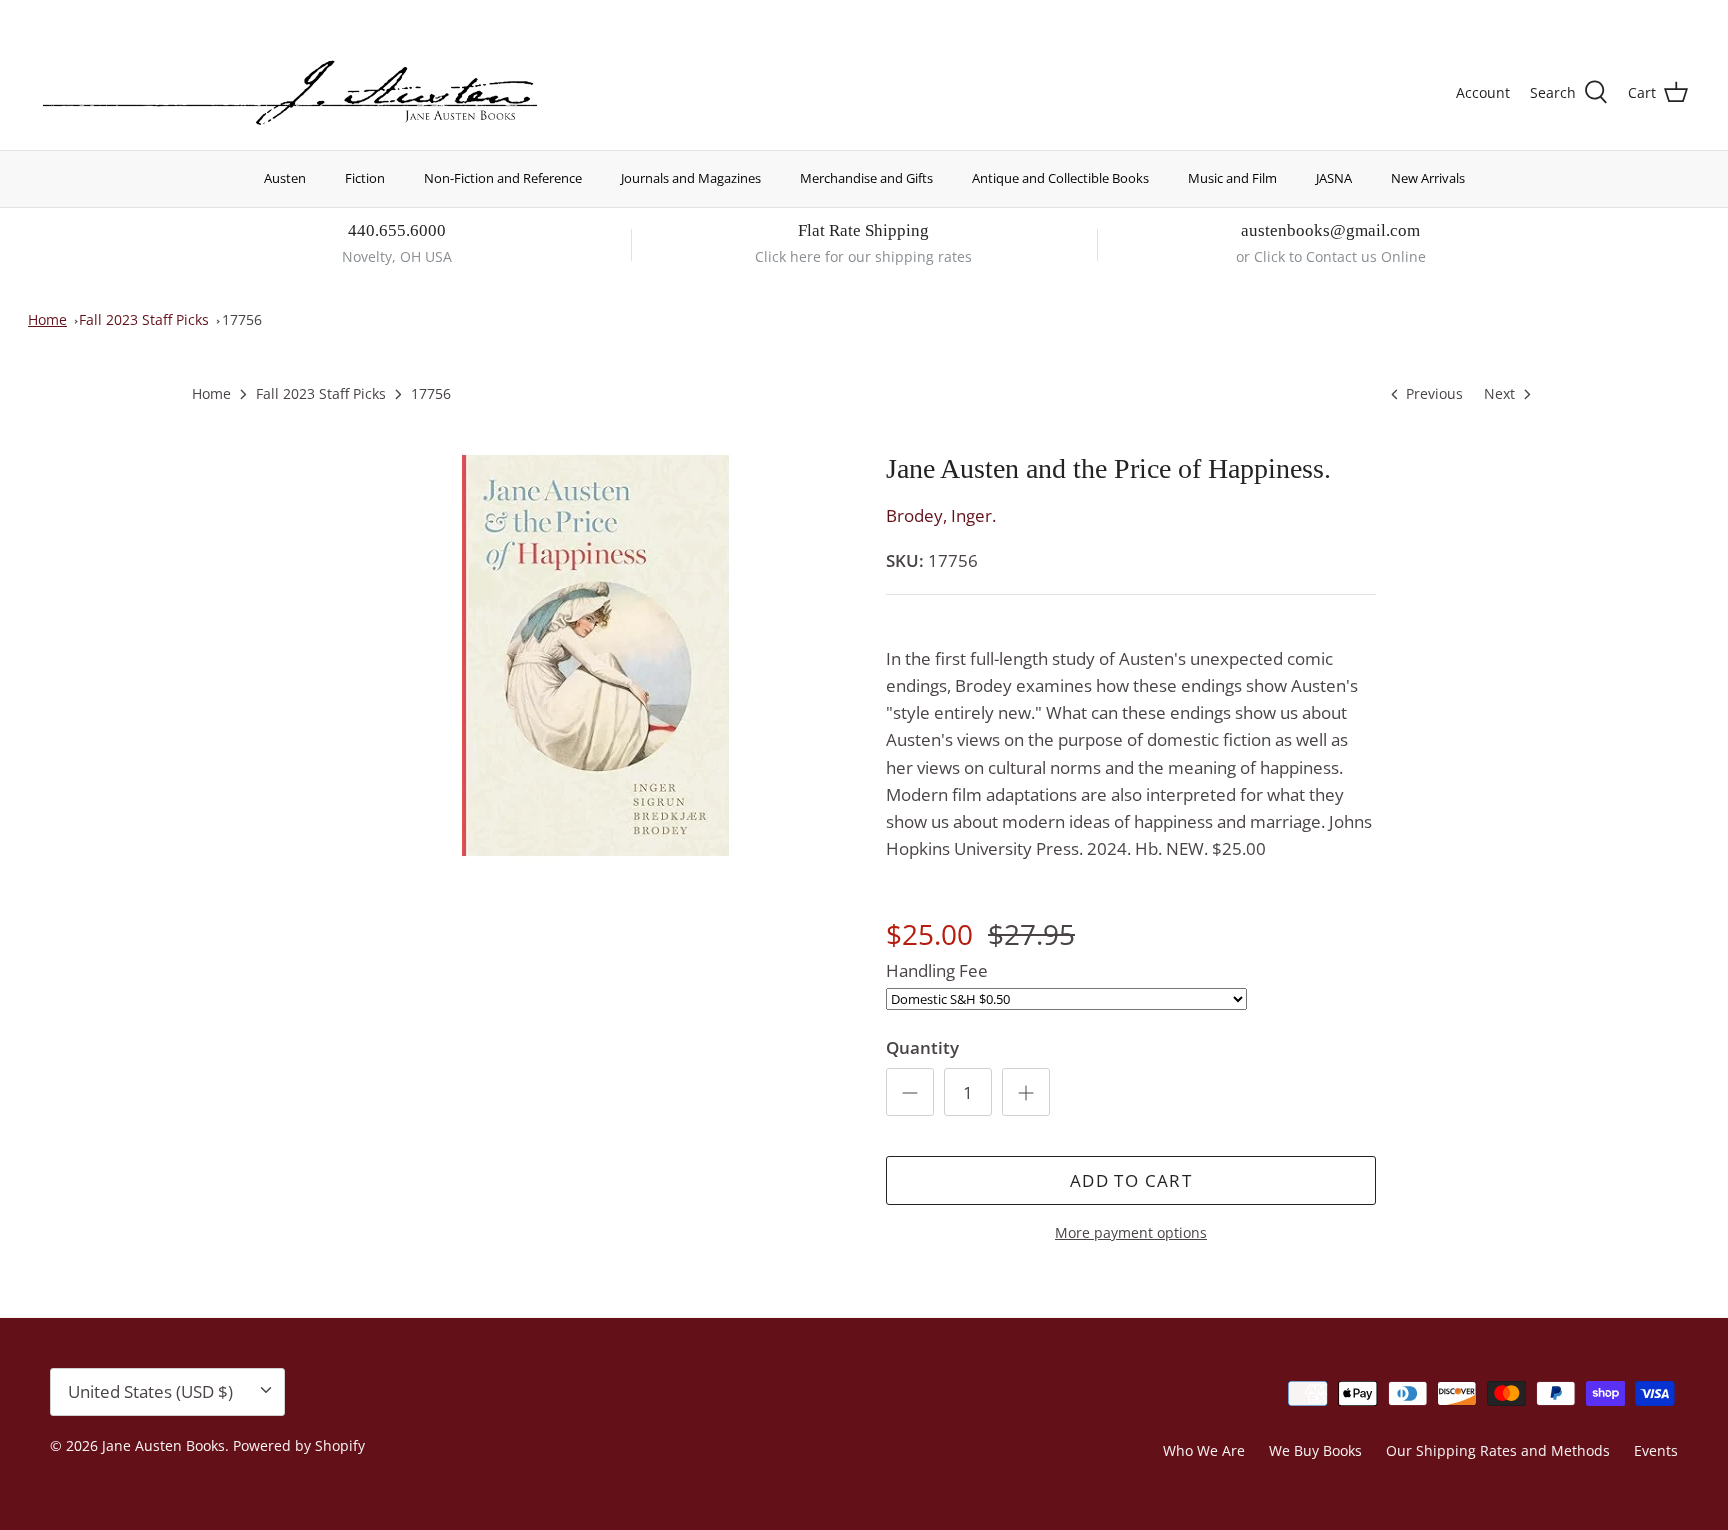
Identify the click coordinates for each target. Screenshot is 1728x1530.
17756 (242, 319)
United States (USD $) (1595, 17)
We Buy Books (1315, 1450)
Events (1656, 1450)
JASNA (1334, 178)
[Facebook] (76, 15)
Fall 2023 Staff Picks (144, 319)
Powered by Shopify (299, 1445)
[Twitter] (47, 15)
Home (47, 319)
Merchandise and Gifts (866, 178)
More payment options (1131, 1233)
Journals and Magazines (691, 178)
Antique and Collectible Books (1060, 178)
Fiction (365, 178)
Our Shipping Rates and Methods (1498, 1450)
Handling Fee (937, 970)
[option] (597, 656)
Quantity (922, 1047)
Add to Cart (1131, 1180)
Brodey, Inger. (941, 515)
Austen (285, 178)
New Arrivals (1428, 178)
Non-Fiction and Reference (503, 178)
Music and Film (1232, 178)
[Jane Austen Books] (290, 93)
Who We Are (1204, 1450)
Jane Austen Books (163, 1445)
